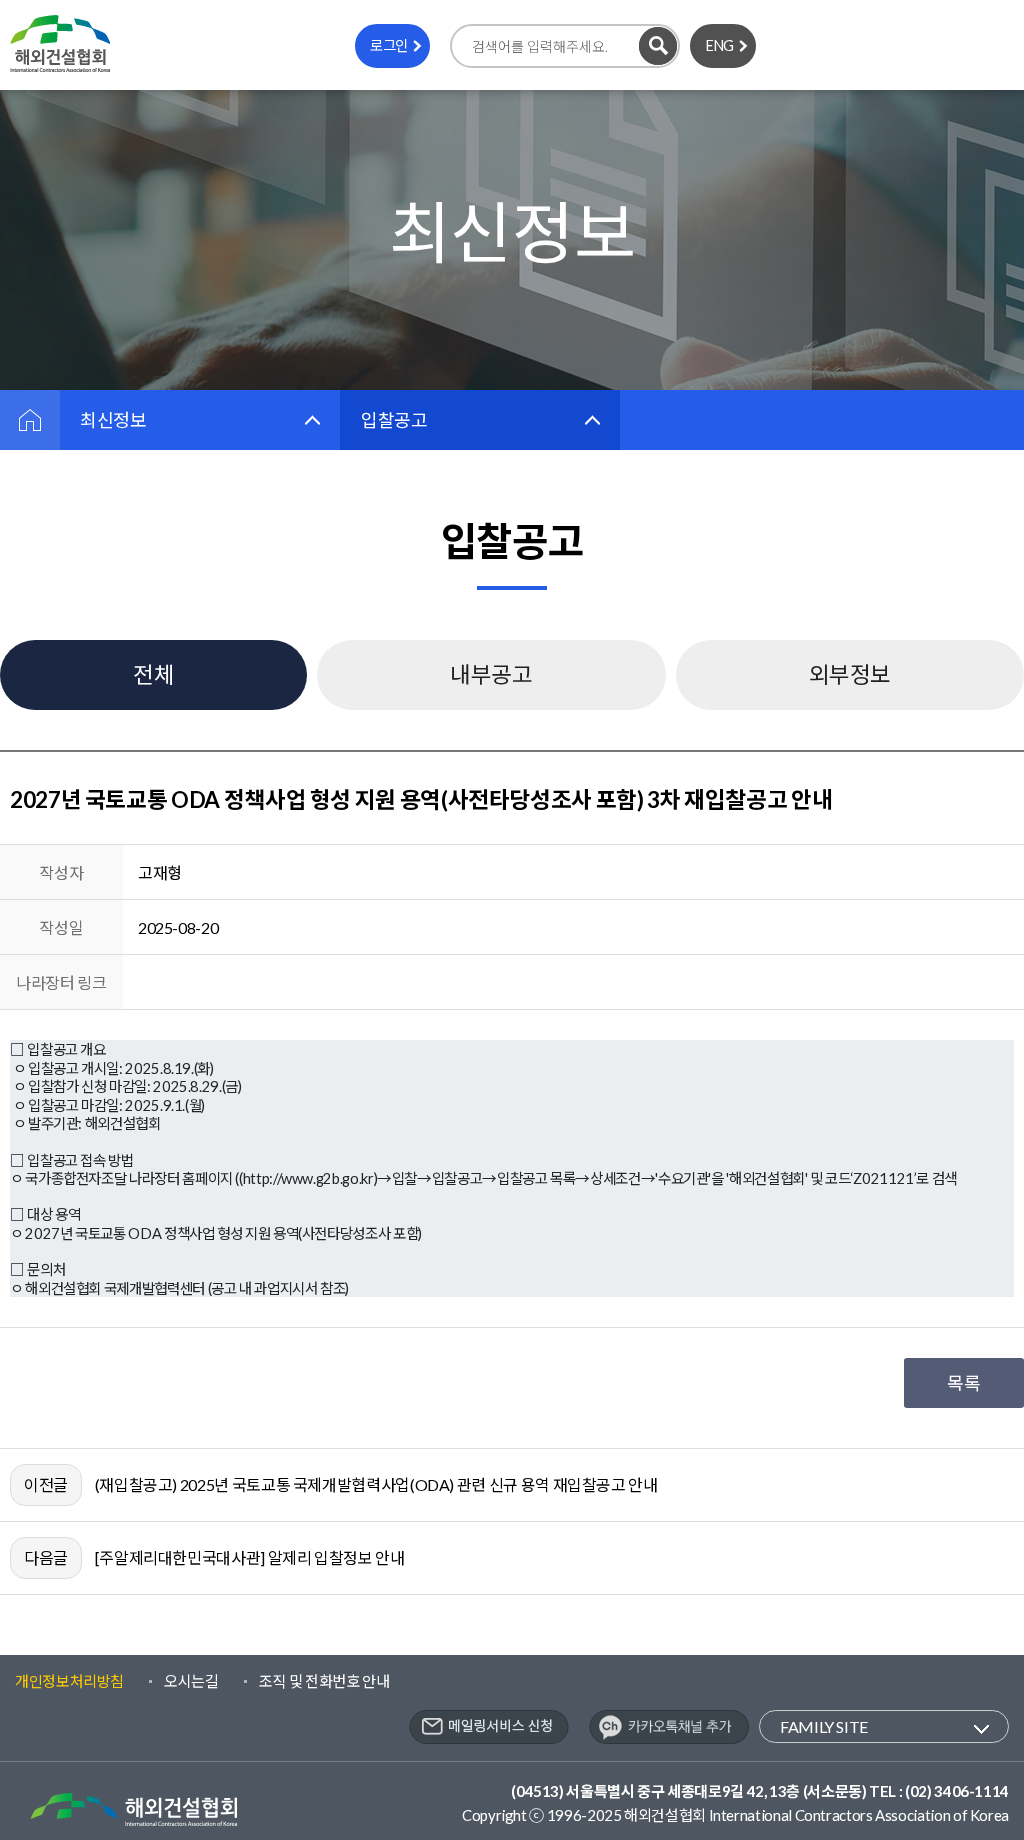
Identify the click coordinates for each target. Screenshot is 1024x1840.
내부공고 (491, 674)
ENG (720, 45)
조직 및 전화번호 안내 (324, 1681)
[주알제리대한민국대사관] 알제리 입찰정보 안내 (250, 1557)
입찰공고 (394, 420)
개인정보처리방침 (69, 1681)
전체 (153, 674)
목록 (963, 1383)
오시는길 (191, 1681)
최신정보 (113, 420)
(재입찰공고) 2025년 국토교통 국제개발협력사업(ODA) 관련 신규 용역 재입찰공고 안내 (376, 1484)
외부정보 (850, 674)
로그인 (389, 45)
